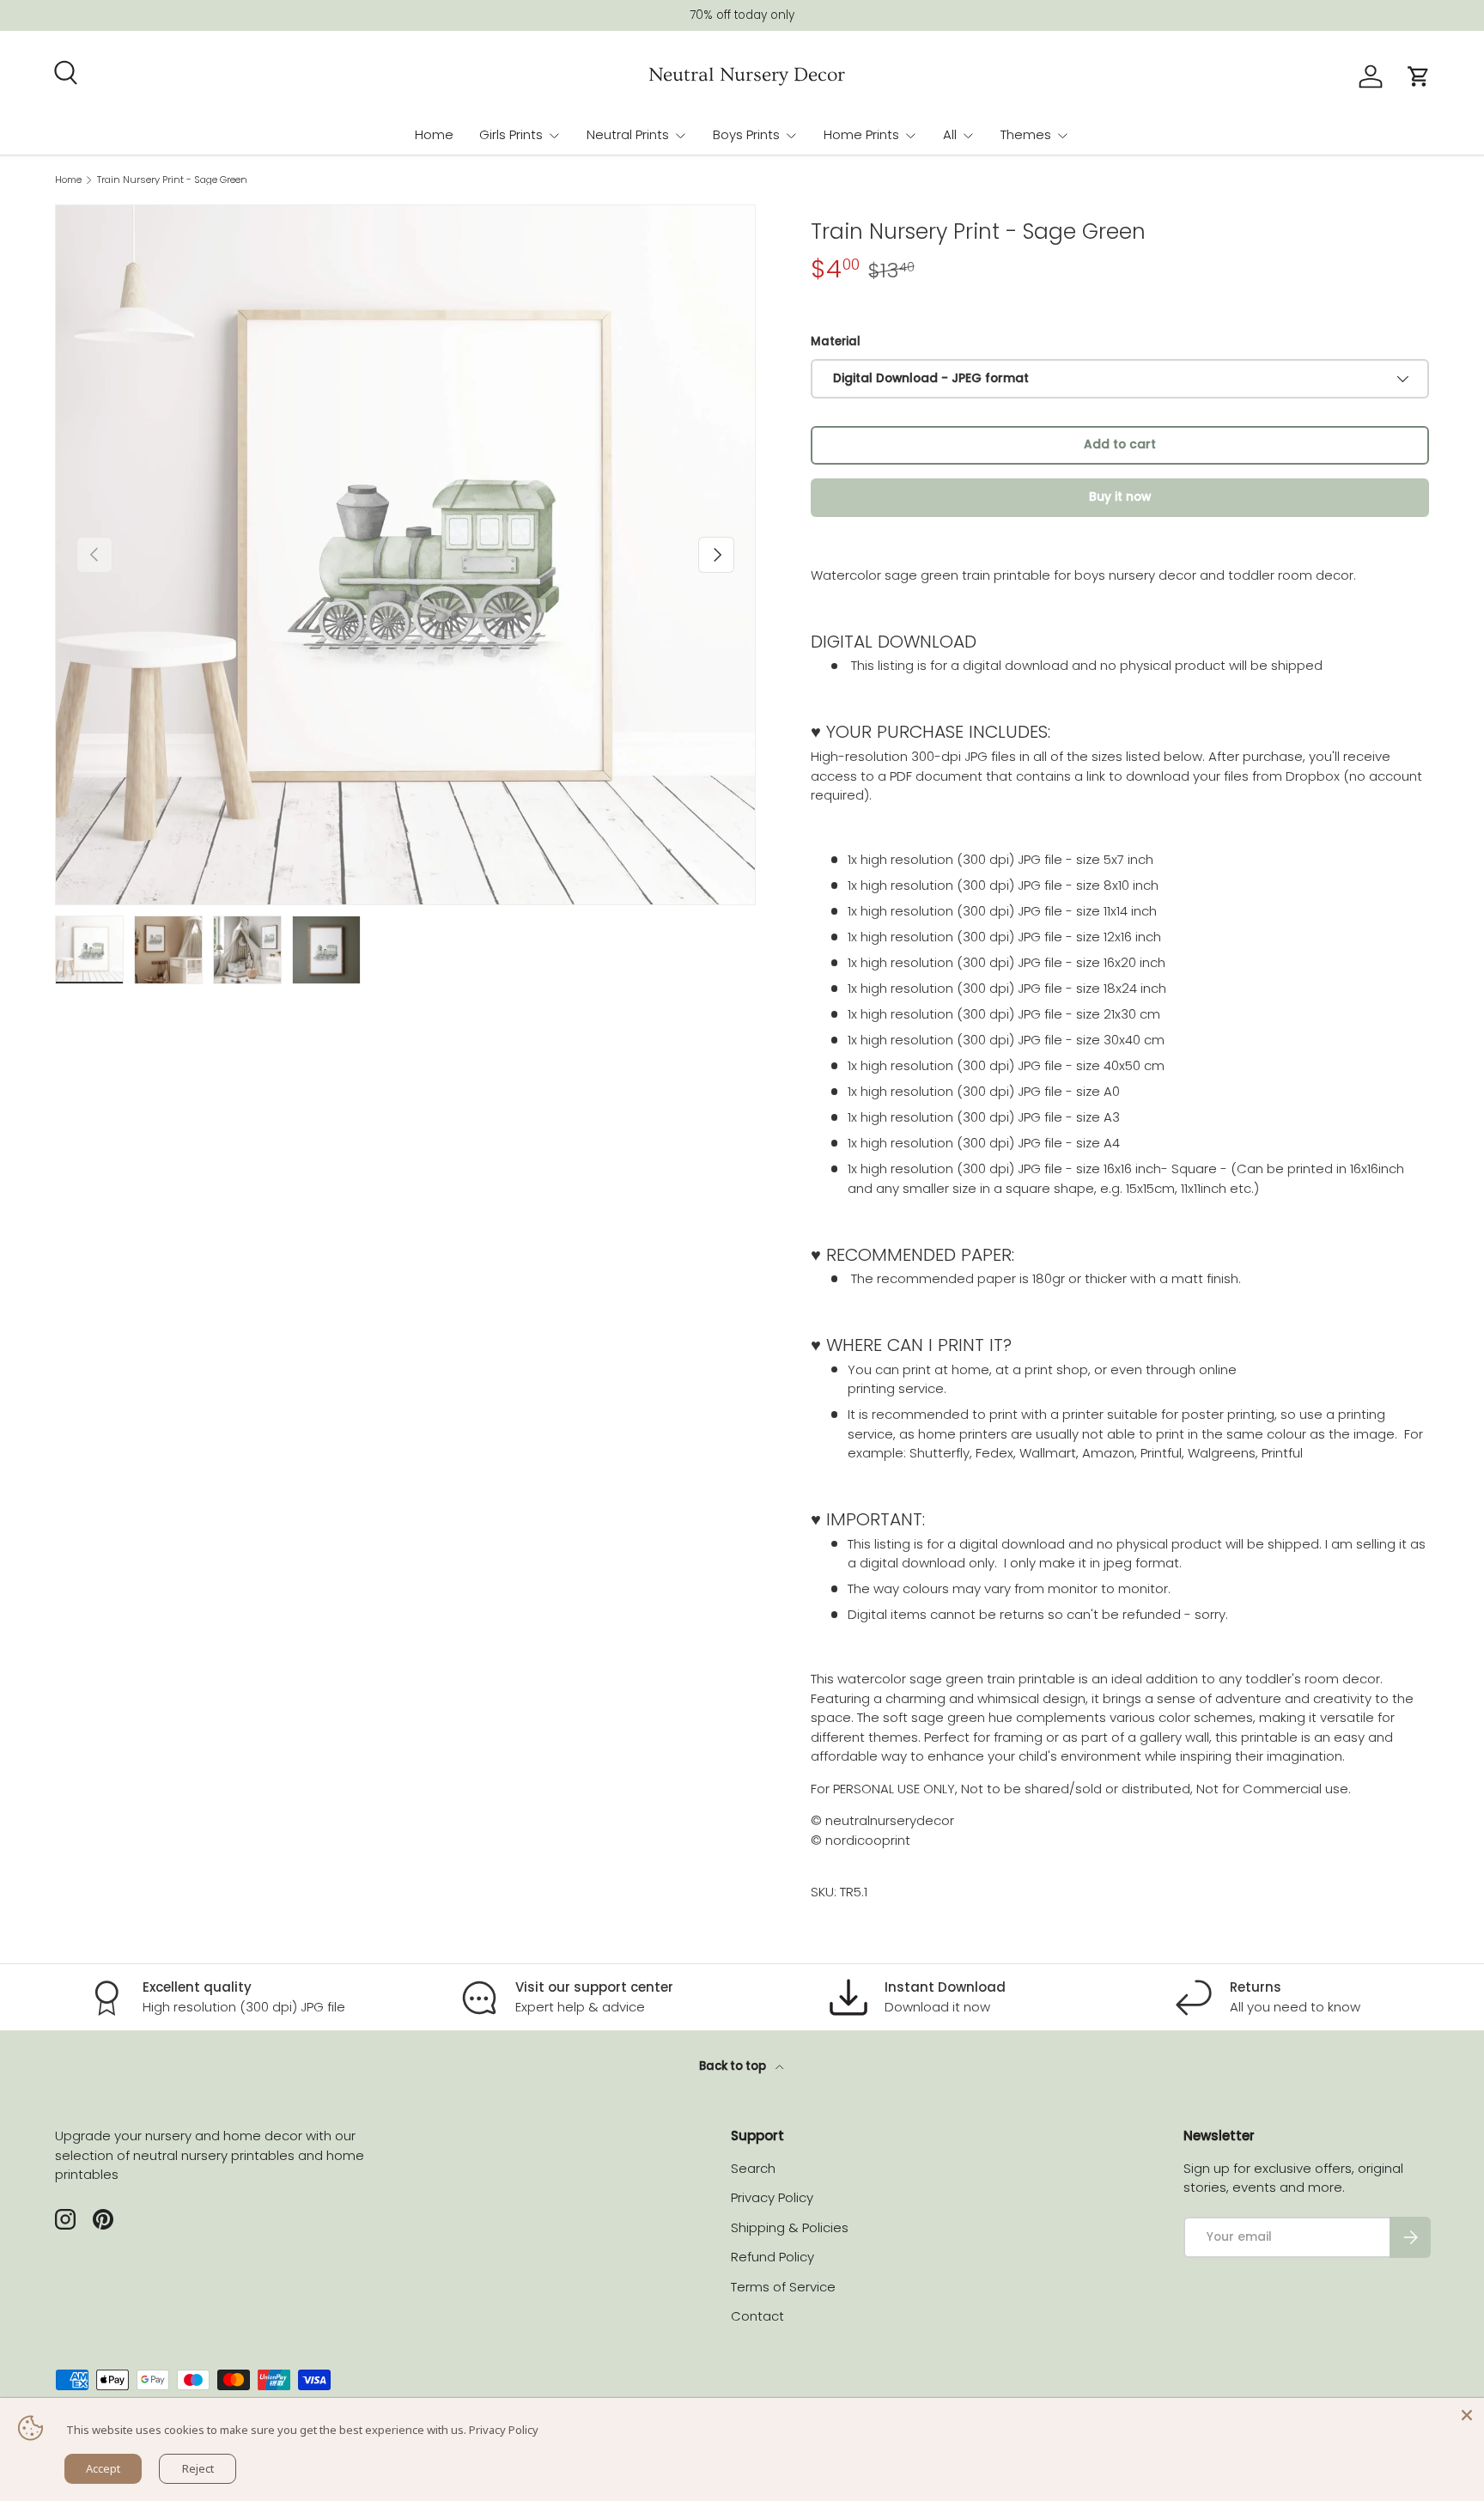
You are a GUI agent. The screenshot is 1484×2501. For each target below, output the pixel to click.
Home (434, 134)
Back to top (734, 2066)
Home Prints (861, 134)
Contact (757, 2316)
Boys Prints (746, 134)
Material (836, 341)
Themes (1026, 134)
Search (753, 2168)
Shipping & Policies (790, 2227)
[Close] (1467, 2415)
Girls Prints (511, 134)
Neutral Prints (628, 134)
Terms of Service (783, 2287)
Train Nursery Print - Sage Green (172, 180)
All (950, 134)
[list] (405, 555)
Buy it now (1120, 497)
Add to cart (1120, 444)
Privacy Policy (772, 2197)
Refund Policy (772, 2257)
